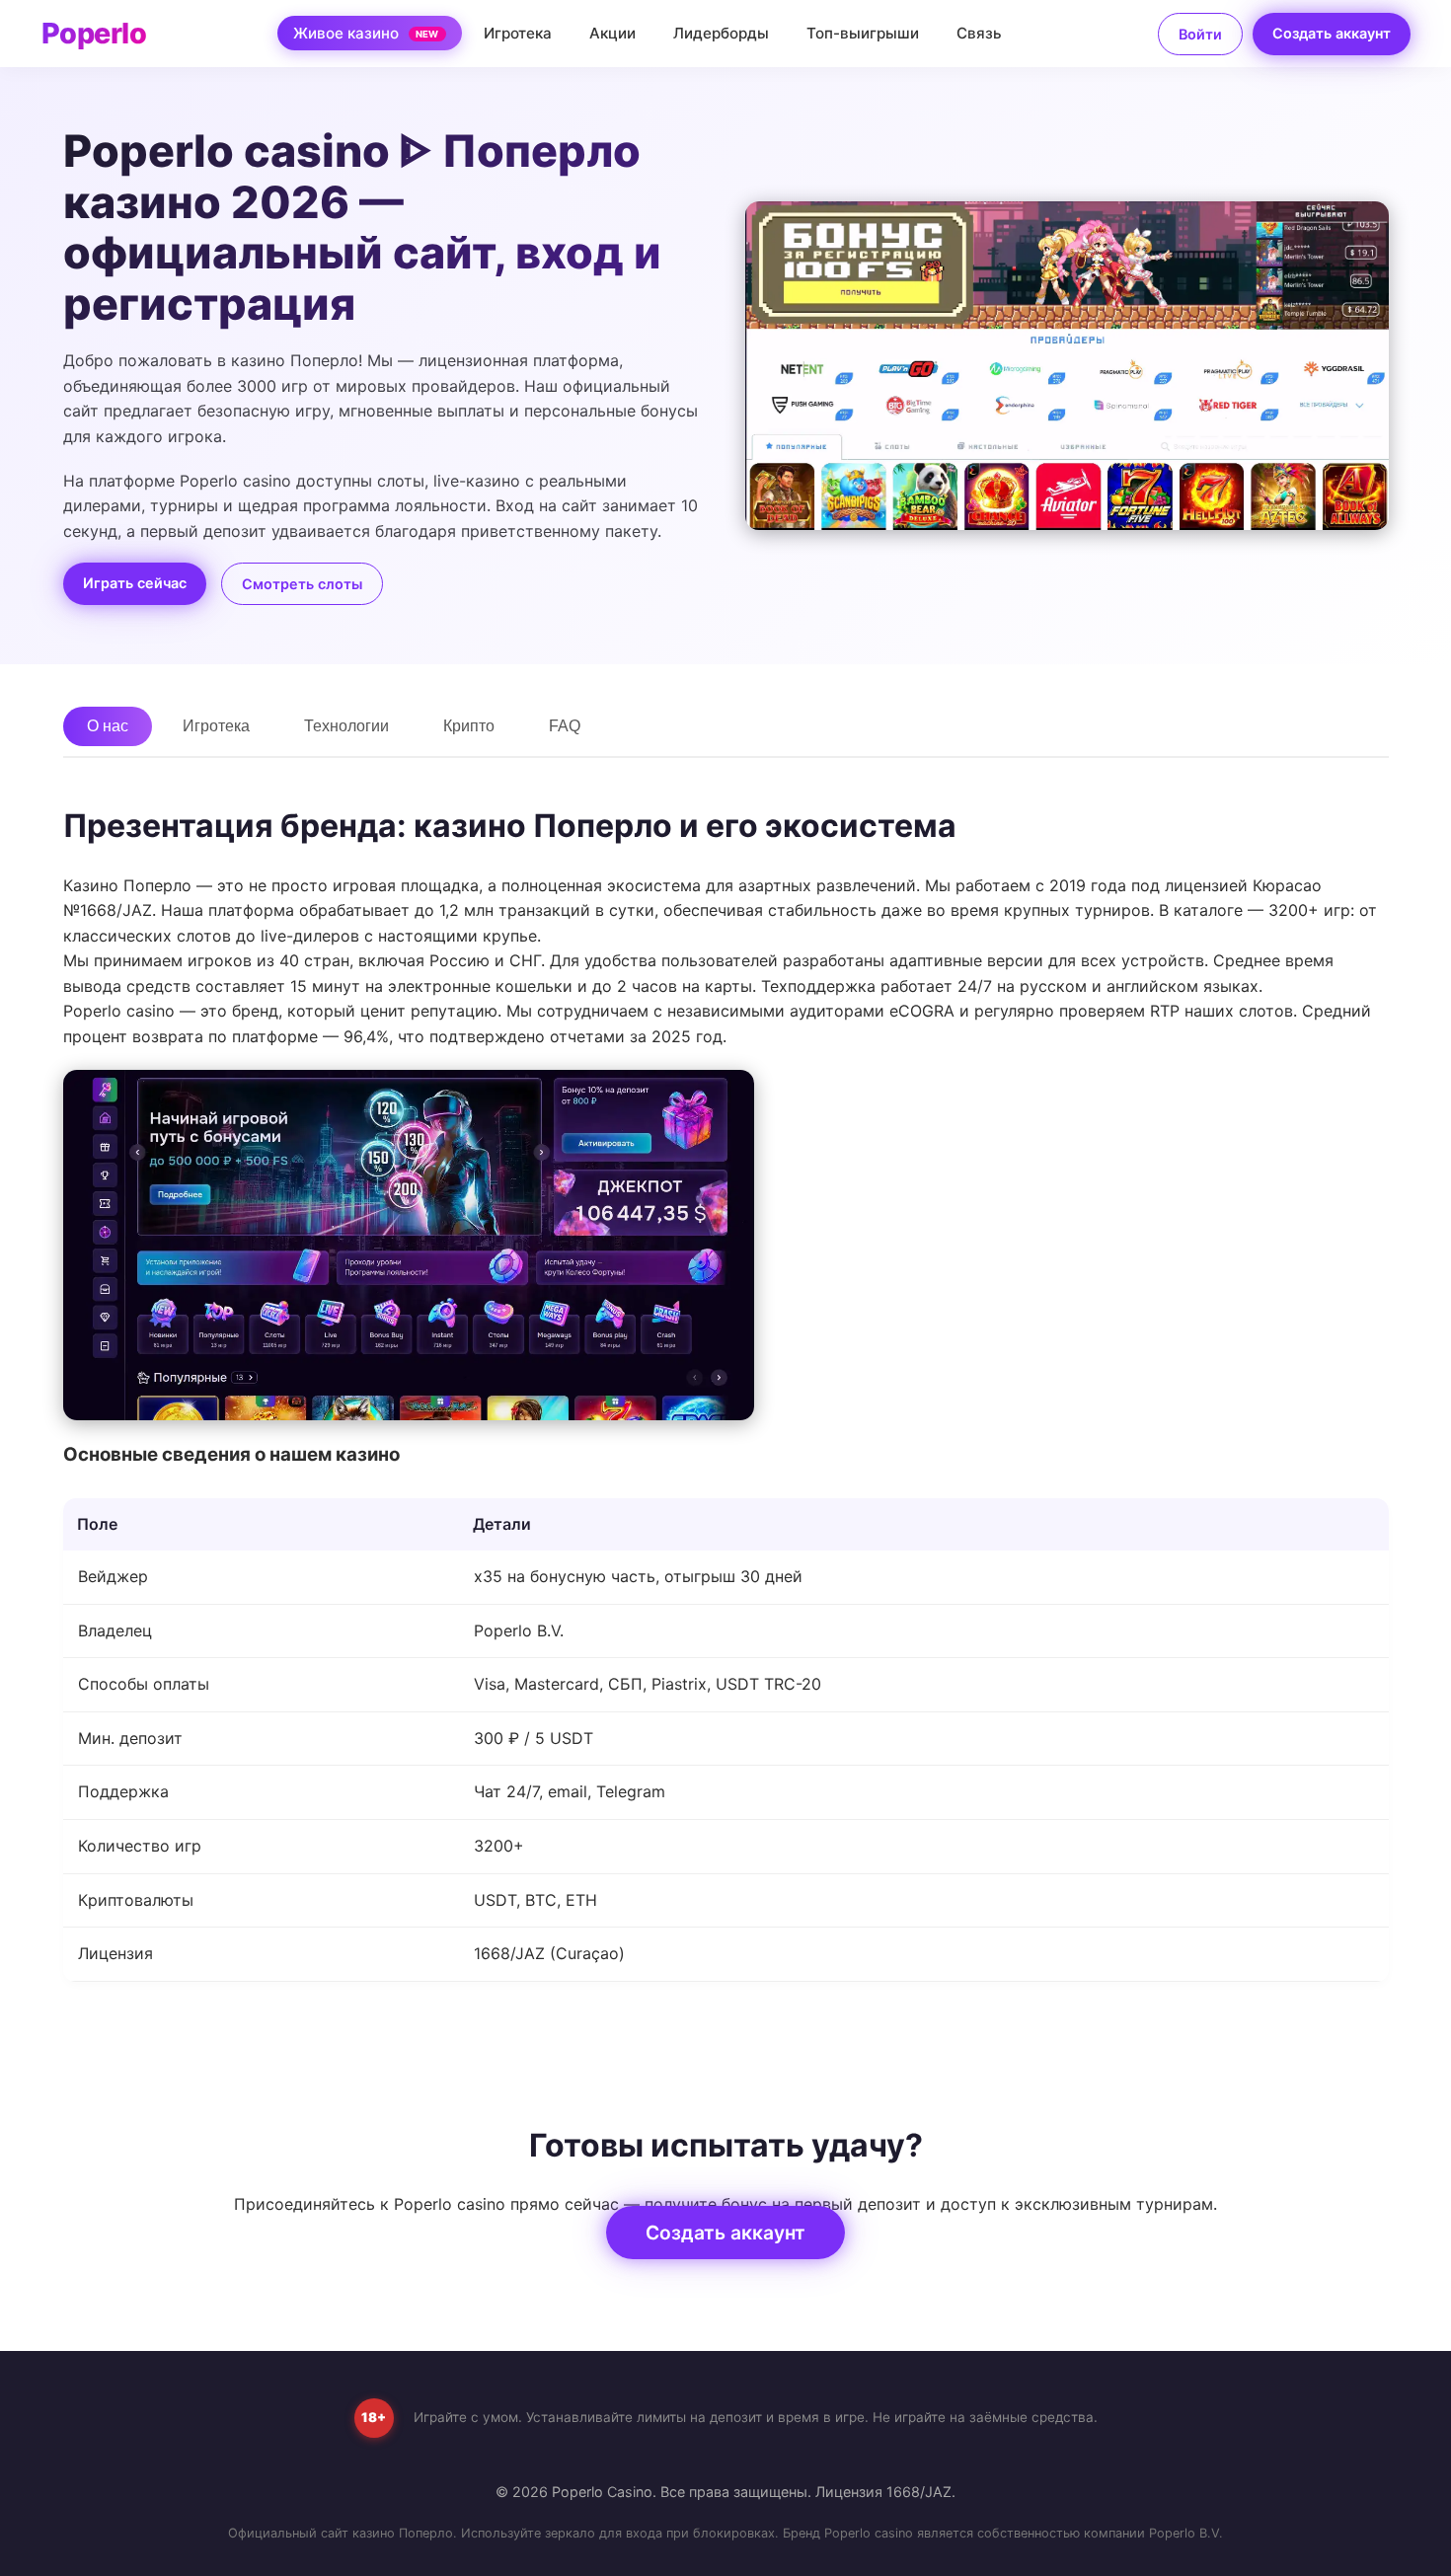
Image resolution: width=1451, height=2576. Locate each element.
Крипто (469, 726)
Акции (612, 33)
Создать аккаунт (1332, 33)
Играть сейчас (135, 583)
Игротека (518, 33)
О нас (108, 726)
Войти (1200, 34)
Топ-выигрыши (863, 33)
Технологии (346, 726)
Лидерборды (721, 33)
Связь (979, 33)
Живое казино (366, 33)
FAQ (565, 726)
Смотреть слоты (302, 584)
